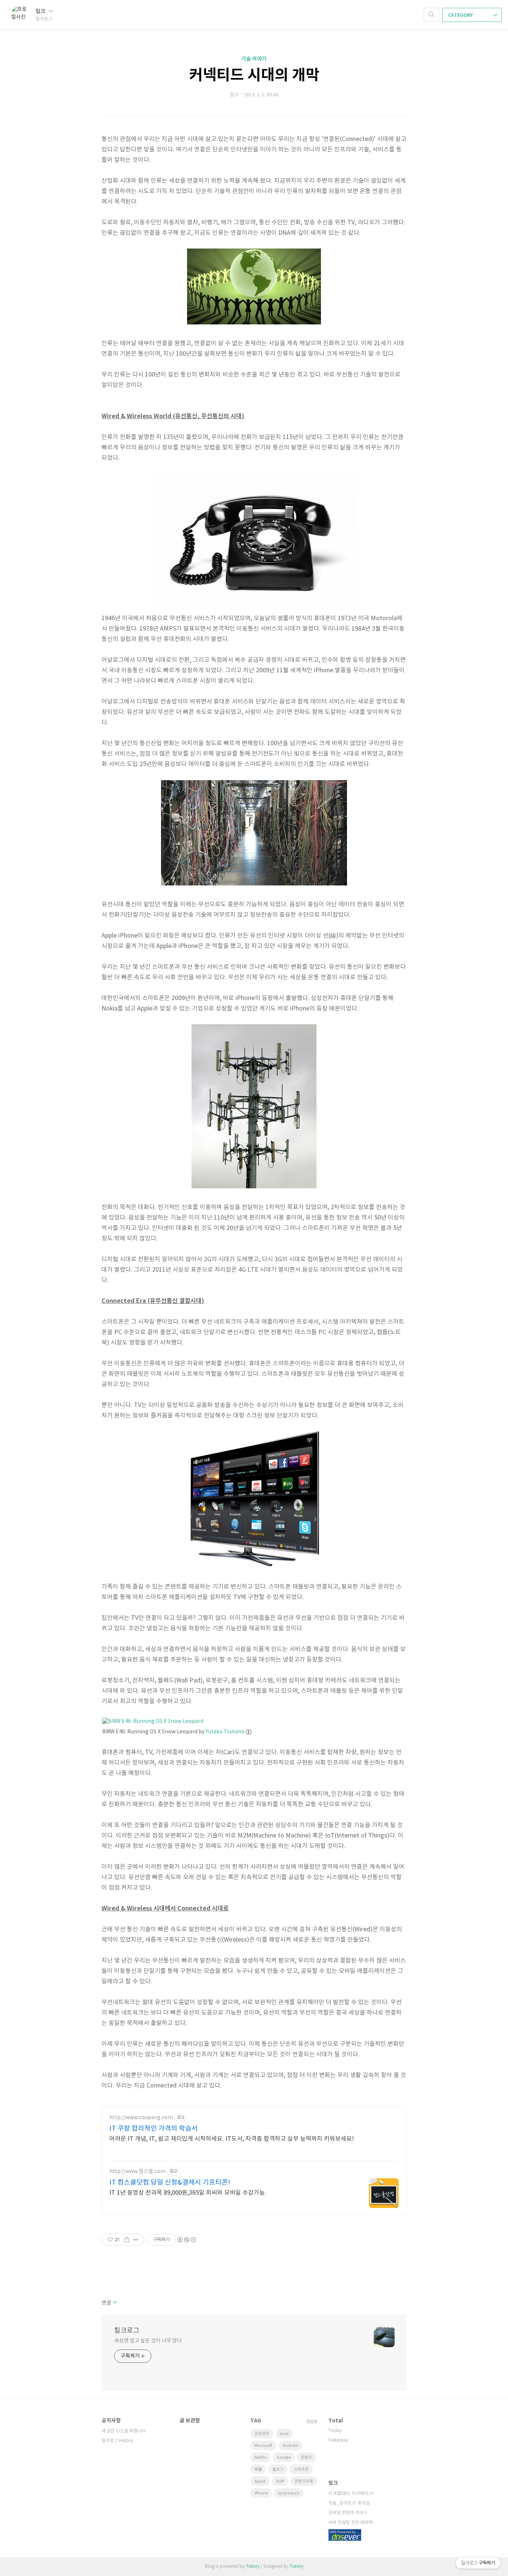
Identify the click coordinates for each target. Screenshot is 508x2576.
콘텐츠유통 (304, 2481)
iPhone (261, 2493)
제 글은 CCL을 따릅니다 (124, 2431)
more (312, 2421)
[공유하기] (127, 2240)
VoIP (280, 2481)
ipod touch (289, 2493)
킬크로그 (127, 2331)
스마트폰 (301, 2469)
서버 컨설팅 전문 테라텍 (351, 2523)
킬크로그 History (117, 2441)
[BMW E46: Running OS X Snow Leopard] (153, 1721)
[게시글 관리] (136, 2240)
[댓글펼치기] (114, 2303)
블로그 (278, 2469)
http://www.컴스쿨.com (137, 2172)
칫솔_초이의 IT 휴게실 (349, 2503)
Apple (260, 2481)
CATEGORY (461, 15)
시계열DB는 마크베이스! (351, 2494)
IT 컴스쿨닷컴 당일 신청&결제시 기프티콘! (170, 2183)
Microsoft (263, 2446)
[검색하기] (431, 15)
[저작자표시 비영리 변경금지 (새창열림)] (186, 2240)
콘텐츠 (306, 2458)
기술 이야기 (254, 59)
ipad (284, 2434)
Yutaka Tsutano (225, 1732)
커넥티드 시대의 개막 (254, 75)
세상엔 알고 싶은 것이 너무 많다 (148, 2341)
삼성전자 (262, 2434)
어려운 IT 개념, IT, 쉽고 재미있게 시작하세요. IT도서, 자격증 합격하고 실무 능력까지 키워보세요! (232, 2139)
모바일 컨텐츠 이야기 (348, 2513)
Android (290, 2446)
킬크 (41, 11)
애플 (258, 2469)
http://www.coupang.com (141, 2118)
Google (284, 2458)
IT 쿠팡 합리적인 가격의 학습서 (154, 2129)
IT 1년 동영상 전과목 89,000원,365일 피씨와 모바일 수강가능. (188, 2193)
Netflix (260, 2458)
